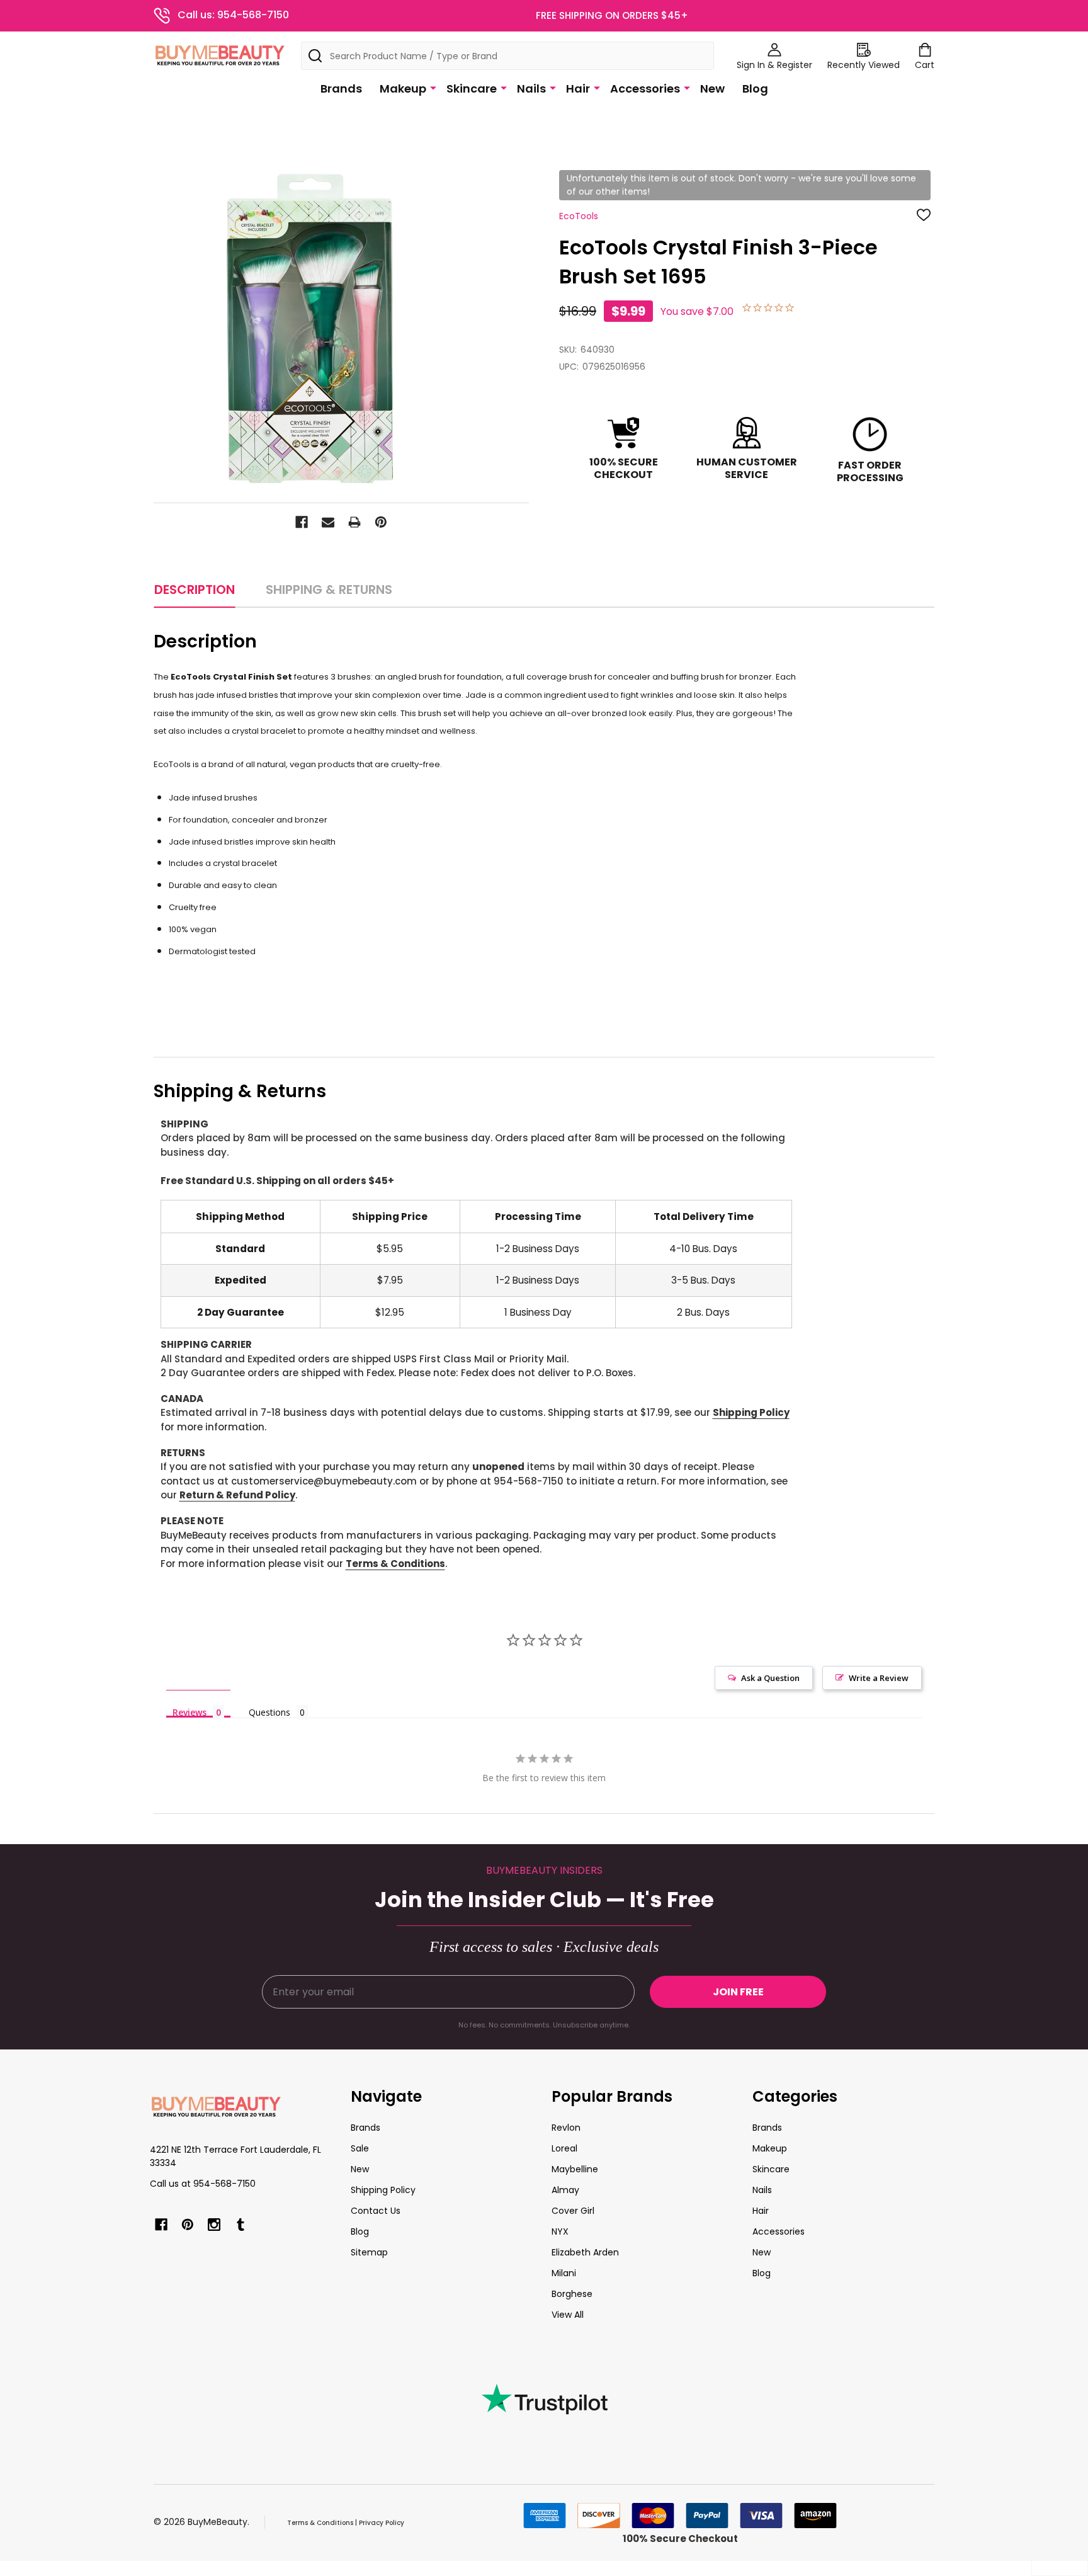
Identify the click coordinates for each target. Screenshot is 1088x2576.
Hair (578, 88)
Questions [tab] (269, 1712)
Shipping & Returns (329, 590)
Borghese (572, 2294)
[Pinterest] (381, 522)
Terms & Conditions (395, 1564)
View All (568, 2315)
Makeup (403, 88)
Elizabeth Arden (585, 2252)
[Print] (354, 522)
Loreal (564, 2148)
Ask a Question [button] (770, 1678)
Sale (360, 2148)
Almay (565, 2190)
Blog (755, 88)
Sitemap (369, 2252)
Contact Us (376, 2211)
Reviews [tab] (190, 1712)
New (712, 88)
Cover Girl (573, 2211)
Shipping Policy (751, 1412)
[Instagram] (214, 2225)
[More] (433, 88)
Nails (531, 88)
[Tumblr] (241, 2225)
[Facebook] (302, 522)
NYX (560, 2231)
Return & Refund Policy (237, 1495)
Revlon (566, 2128)
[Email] (328, 522)
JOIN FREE (738, 1992)
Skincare (472, 88)
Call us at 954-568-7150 (203, 2184)
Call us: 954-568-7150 (233, 15)
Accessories (645, 88)
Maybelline (575, 2169)
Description (195, 590)
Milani (564, 2273)
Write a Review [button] (879, 1678)
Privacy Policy (382, 2523)
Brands (341, 88)
